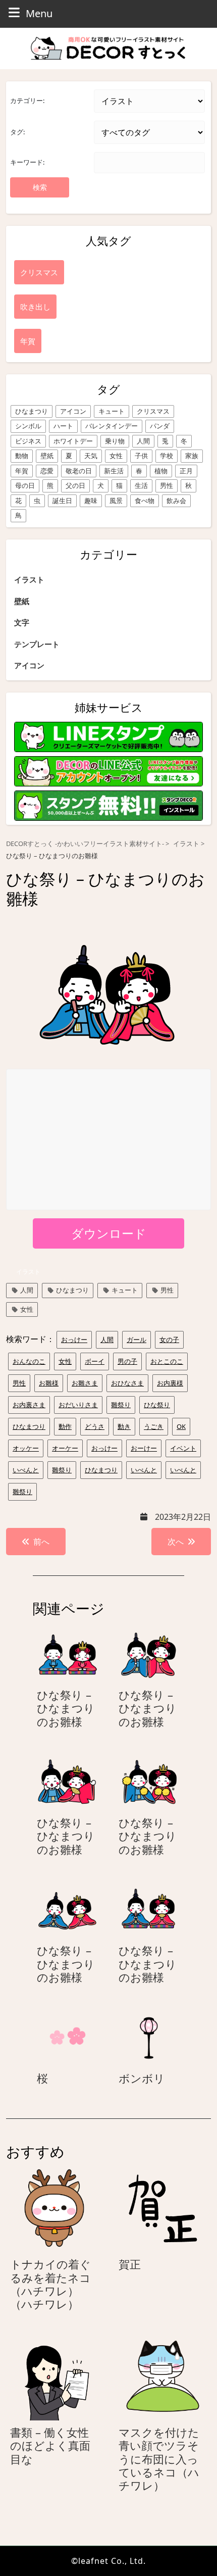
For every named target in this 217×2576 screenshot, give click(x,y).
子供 (141, 456)
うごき (154, 1426)
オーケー (65, 1448)
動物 (22, 456)
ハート (63, 426)
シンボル (28, 426)
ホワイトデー (73, 441)
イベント (183, 1448)
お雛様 (49, 1383)
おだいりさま (78, 1405)
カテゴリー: (27, 101)
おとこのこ (167, 1361)
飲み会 (176, 501)
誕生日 (62, 501)
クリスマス (153, 411)
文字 (22, 622)
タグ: (17, 132)
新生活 (114, 471)
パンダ (160, 426)
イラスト (29, 579)
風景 (116, 501)
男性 (167, 485)
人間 (143, 441)
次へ (176, 1542)
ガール (137, 1340)
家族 (192, 456)
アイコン (73, 411)
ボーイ (95, 1361)
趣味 (91, 501)
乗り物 (115, 441)
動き (124, 1426)
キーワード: (27, 162)
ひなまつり (32, 411)
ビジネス (28, 441)
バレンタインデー (112, 426)
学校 (167, 456)
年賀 (22, 471)
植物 (161, 471)
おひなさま (127, 1383)
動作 (65, 1426)
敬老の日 (79, 471)
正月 (186, 471)
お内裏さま (29, 1405)
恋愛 (47, 471)
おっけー (74, 1340)
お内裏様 (170, 1383)
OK (181, 1426)
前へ (41, 1542)
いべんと (26, 1470)
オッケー (26, 1448)
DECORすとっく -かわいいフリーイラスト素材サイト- (85, 844)
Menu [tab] (39, 13)
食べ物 (145, 501)
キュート (112, 411)
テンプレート (37, 644)
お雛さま (85, 1383)
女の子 (169, 1340)
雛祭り (121, 1405)
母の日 (25, 485)
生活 (141, 485)
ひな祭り (157, 1405)
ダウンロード (109, 1233)
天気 (91, 456)
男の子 (127, 1361)
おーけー (144, 1448)
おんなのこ (29, 1361)
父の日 (75, 485)
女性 (116, 456)
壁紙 (47, 456)
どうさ (95, 1426)
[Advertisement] (109, 1140)
